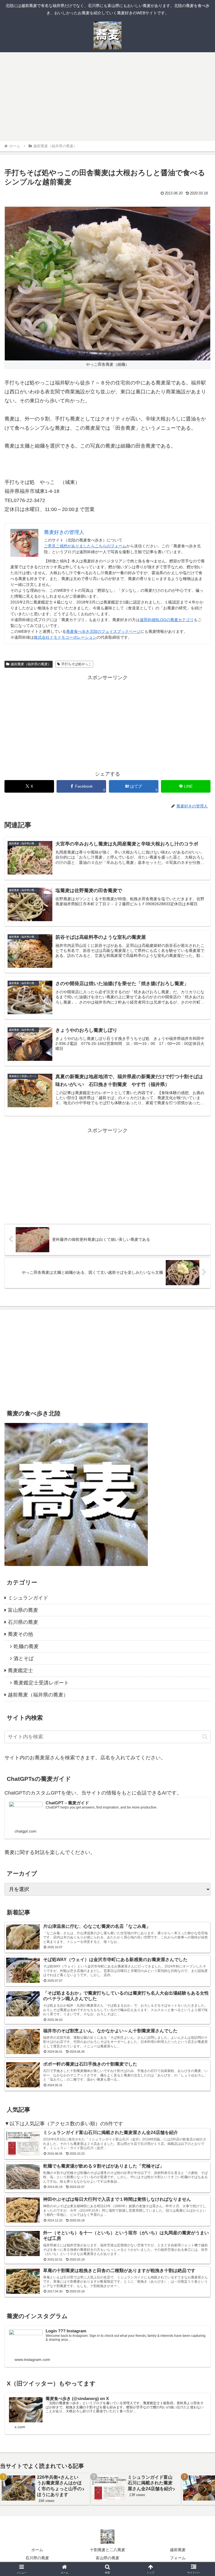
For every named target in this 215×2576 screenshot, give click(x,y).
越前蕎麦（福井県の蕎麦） (31, 664)
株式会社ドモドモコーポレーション (65, 637)
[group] (45, 2489)
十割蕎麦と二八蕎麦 (107, 2550)
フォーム (178, 2558)
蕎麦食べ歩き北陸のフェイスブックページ (103, 631)
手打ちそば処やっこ (76, 664)
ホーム (37, 2550)
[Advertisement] (107, 98)
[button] (205, 1737)
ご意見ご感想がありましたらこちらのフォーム (85, 546)
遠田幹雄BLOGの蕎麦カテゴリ (167, 620)
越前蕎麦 (178, 2550)
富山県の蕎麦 (107, 2558)
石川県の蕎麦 (37, 2558)
